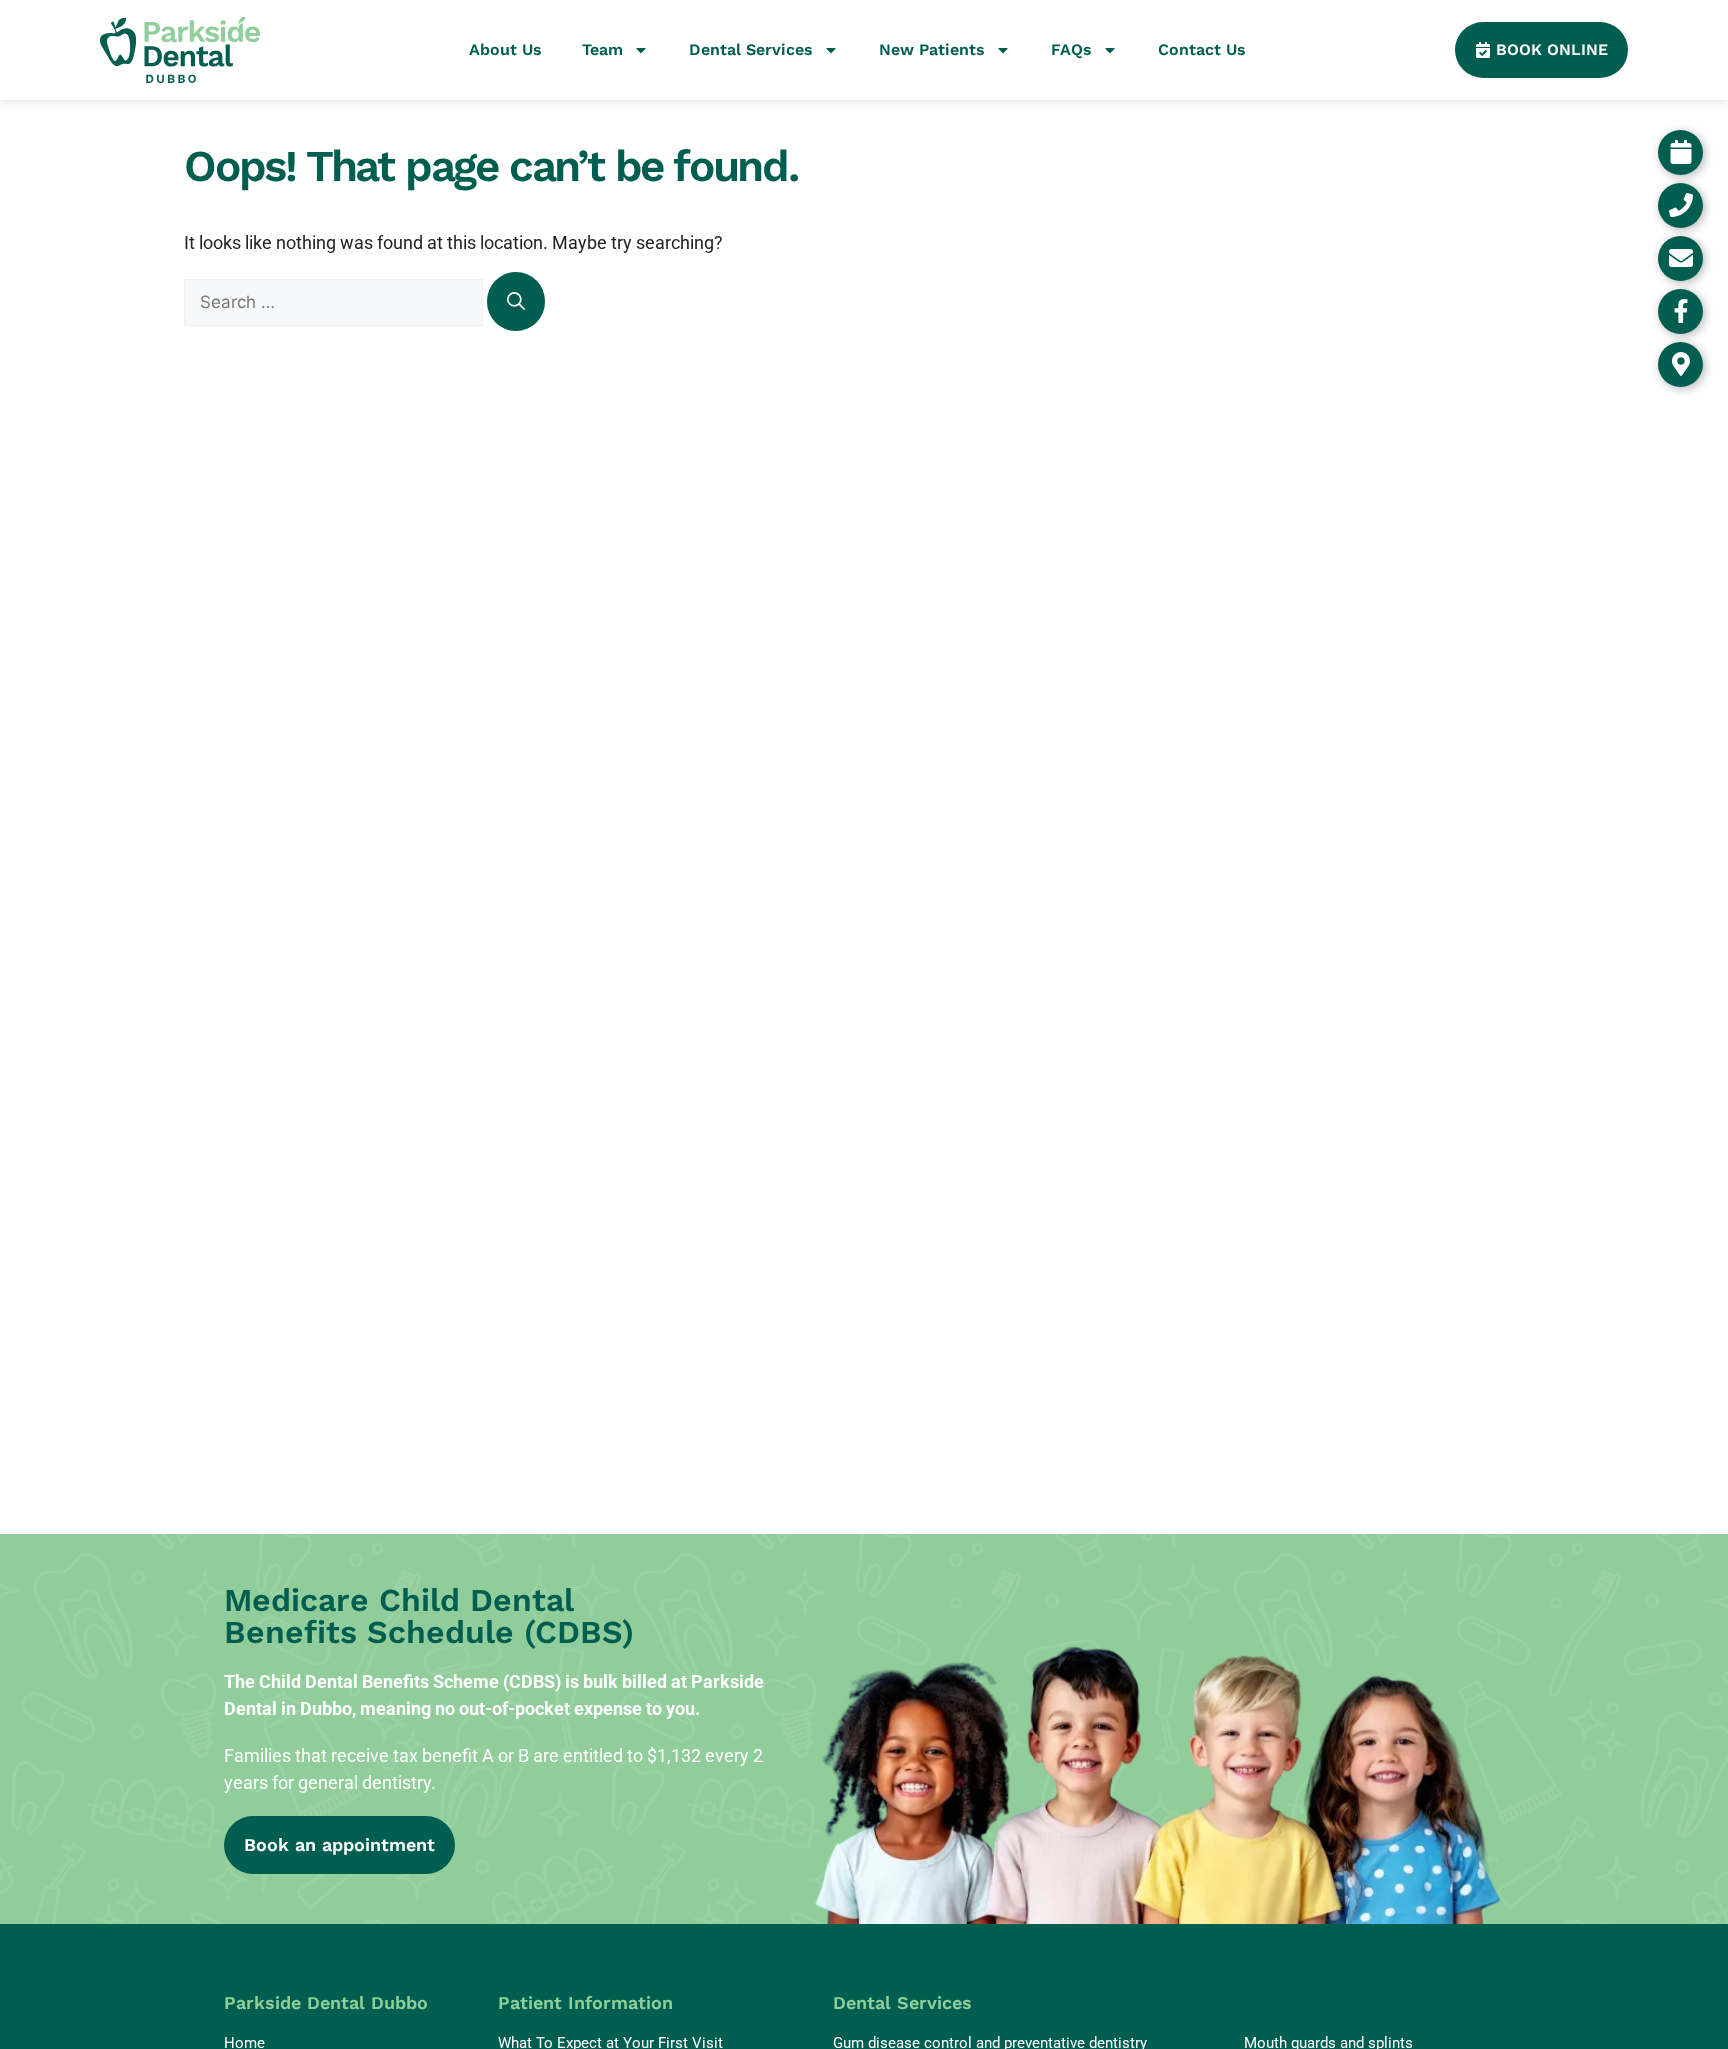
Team (602, 49)
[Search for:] (335, 301)
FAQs (1071, 49)
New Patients (932, 49)
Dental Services (751, 49)
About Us (505, 49)
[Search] (516, 301)
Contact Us (1202, 49)
